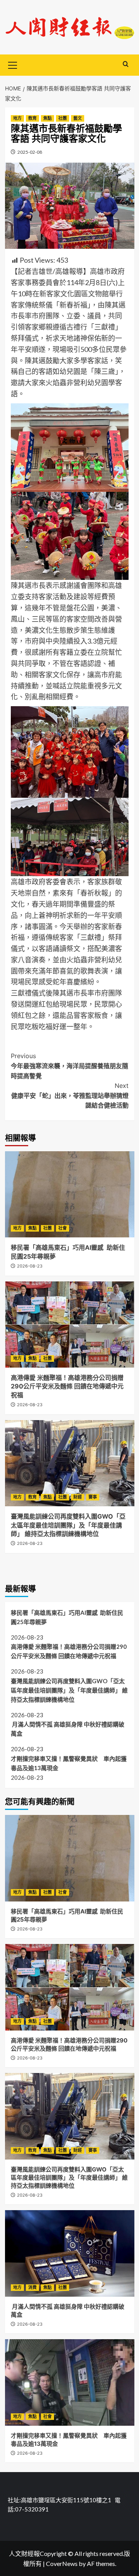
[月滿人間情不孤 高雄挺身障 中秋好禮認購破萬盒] (70, 2253)
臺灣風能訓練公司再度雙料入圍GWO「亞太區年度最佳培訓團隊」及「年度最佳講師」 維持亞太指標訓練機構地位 (68, 1525)
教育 (32, 118)
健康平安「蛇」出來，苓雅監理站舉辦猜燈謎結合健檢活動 (70, 1095)
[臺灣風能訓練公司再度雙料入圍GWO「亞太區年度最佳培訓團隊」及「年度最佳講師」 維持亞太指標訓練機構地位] (70, 1463)
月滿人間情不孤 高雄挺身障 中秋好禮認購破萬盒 (68, 1729)
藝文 (78, 118)
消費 (32, 2287)
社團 (63, 118)
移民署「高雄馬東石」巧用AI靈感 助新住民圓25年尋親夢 (67, 1617)
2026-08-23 (30, 1266)
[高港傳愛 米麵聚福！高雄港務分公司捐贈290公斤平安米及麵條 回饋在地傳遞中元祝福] (70, 1325)
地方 (17, 118)
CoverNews (62, 2563)
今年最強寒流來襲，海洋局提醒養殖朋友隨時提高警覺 (69, 1066)
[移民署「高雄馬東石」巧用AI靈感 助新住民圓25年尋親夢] (70, 1194)
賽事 (93, 1497)
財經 (78, 1497)
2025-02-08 (30, 152)
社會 (63, 1228)
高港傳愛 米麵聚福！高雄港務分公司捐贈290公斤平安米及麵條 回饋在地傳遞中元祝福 (67, 1386)
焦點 (47, 118)
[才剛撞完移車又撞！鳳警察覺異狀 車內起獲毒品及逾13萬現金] (70, 2382)
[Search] (126, 64)
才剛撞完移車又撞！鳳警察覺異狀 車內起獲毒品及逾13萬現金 (69, 1763)
